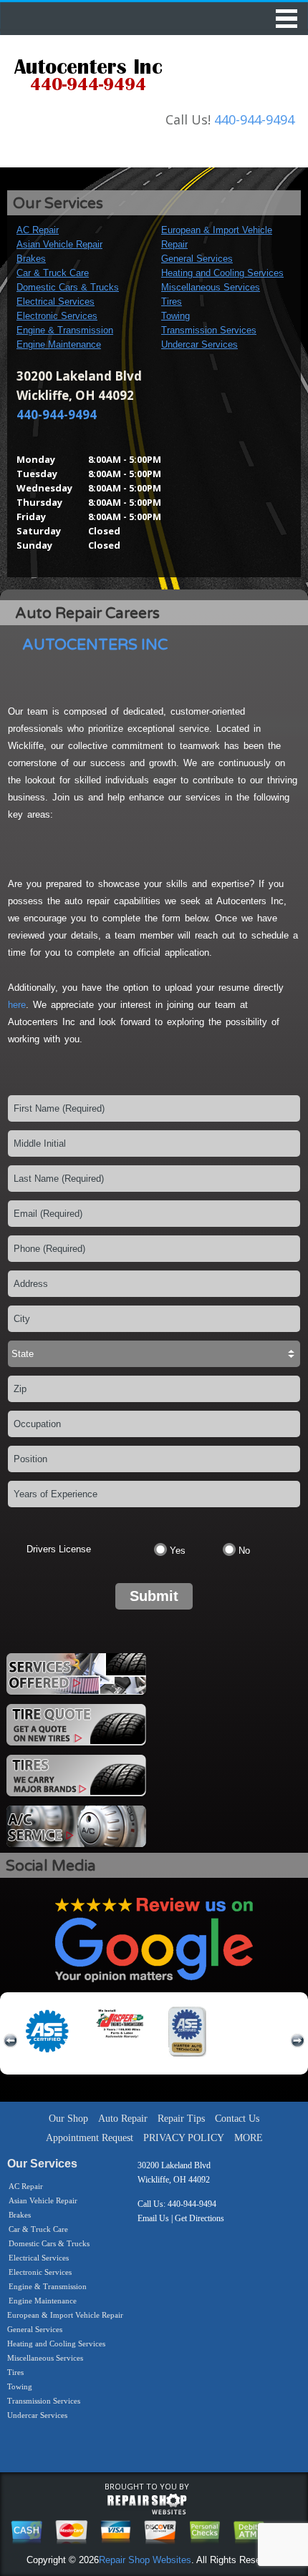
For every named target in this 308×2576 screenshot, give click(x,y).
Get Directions (199, 2218)
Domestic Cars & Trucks (68, 287)
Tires (172, 302)
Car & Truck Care (53, 273)
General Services (197, 259)
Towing (175, 316)
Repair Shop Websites (145, 2560)
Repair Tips (181, 2119)
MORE (249, 2138)
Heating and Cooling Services (222, 273)
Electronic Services (57, 316)
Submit (154, 1596)
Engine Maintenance (59, 344)
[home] (88, 77)
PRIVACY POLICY (184, 2138)
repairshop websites (147, 2504)
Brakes (31, 259)
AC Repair (38, 230)
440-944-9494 (254, 119)
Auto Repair (123, 2119)
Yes (178, 1551)
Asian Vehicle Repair (59, 244)
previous (11, 2041)
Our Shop (68, 2119)
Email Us (153, 2218)
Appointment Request (90, 2138)
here (17, 1005)
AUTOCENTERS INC (95, 645)
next (297, 2041)
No (244, 1551)
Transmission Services (209, 330)
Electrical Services (56, 302)
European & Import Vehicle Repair (65, 2315)
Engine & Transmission (65, 330)
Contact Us (237, 2119)
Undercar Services (199, 344)
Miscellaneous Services (211, 287)
